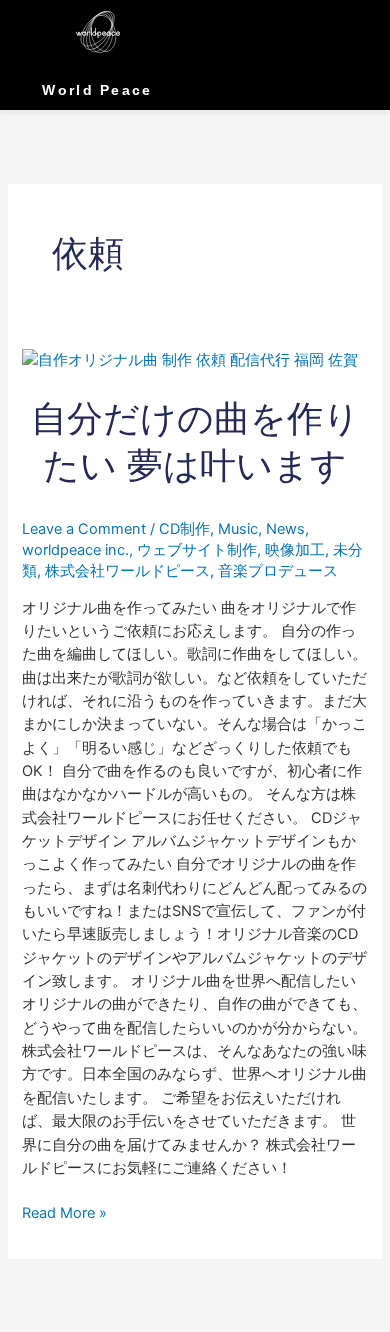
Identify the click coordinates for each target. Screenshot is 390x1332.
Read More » (64, 1212)
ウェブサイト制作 (197, 550)
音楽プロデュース (278, 571)
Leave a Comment (84, 529)
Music (238, 529)
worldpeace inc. (75, 550)
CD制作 (184, 529)
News (285, 529)
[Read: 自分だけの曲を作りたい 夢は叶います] (190, 360)
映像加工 (295, 550)
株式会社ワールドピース (127, 571)
